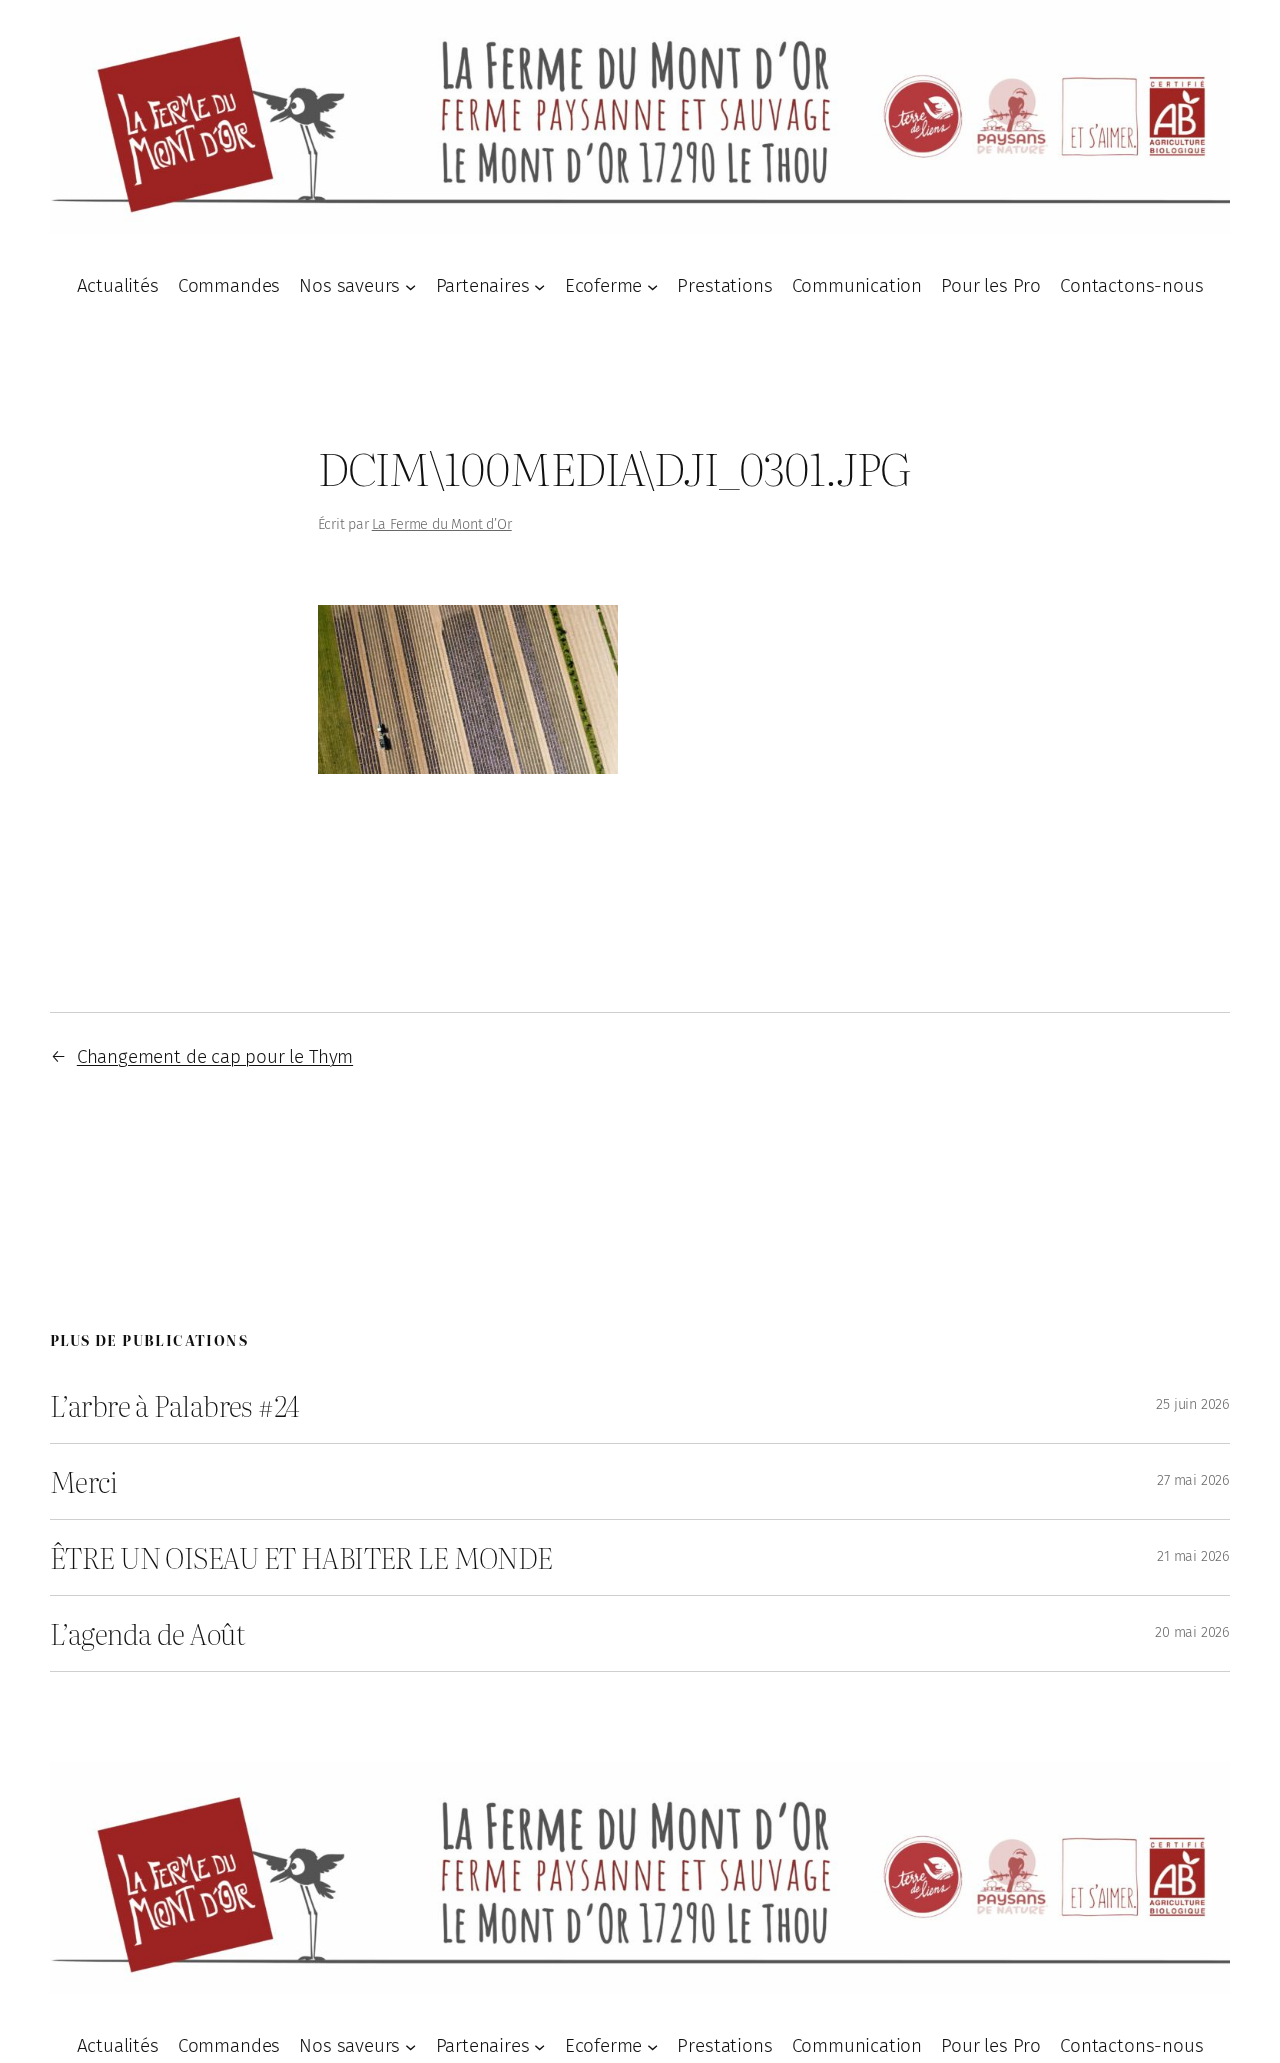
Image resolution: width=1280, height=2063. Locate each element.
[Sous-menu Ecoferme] (652, 285)
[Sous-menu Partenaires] (539, 285)
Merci (83, 1481)
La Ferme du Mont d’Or (442, 524)
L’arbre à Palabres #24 (175, 1405)
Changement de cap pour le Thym (215, 1056)
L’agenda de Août (147, 1633)
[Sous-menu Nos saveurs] (410, 285)
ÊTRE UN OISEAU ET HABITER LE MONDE (301, 1557)
